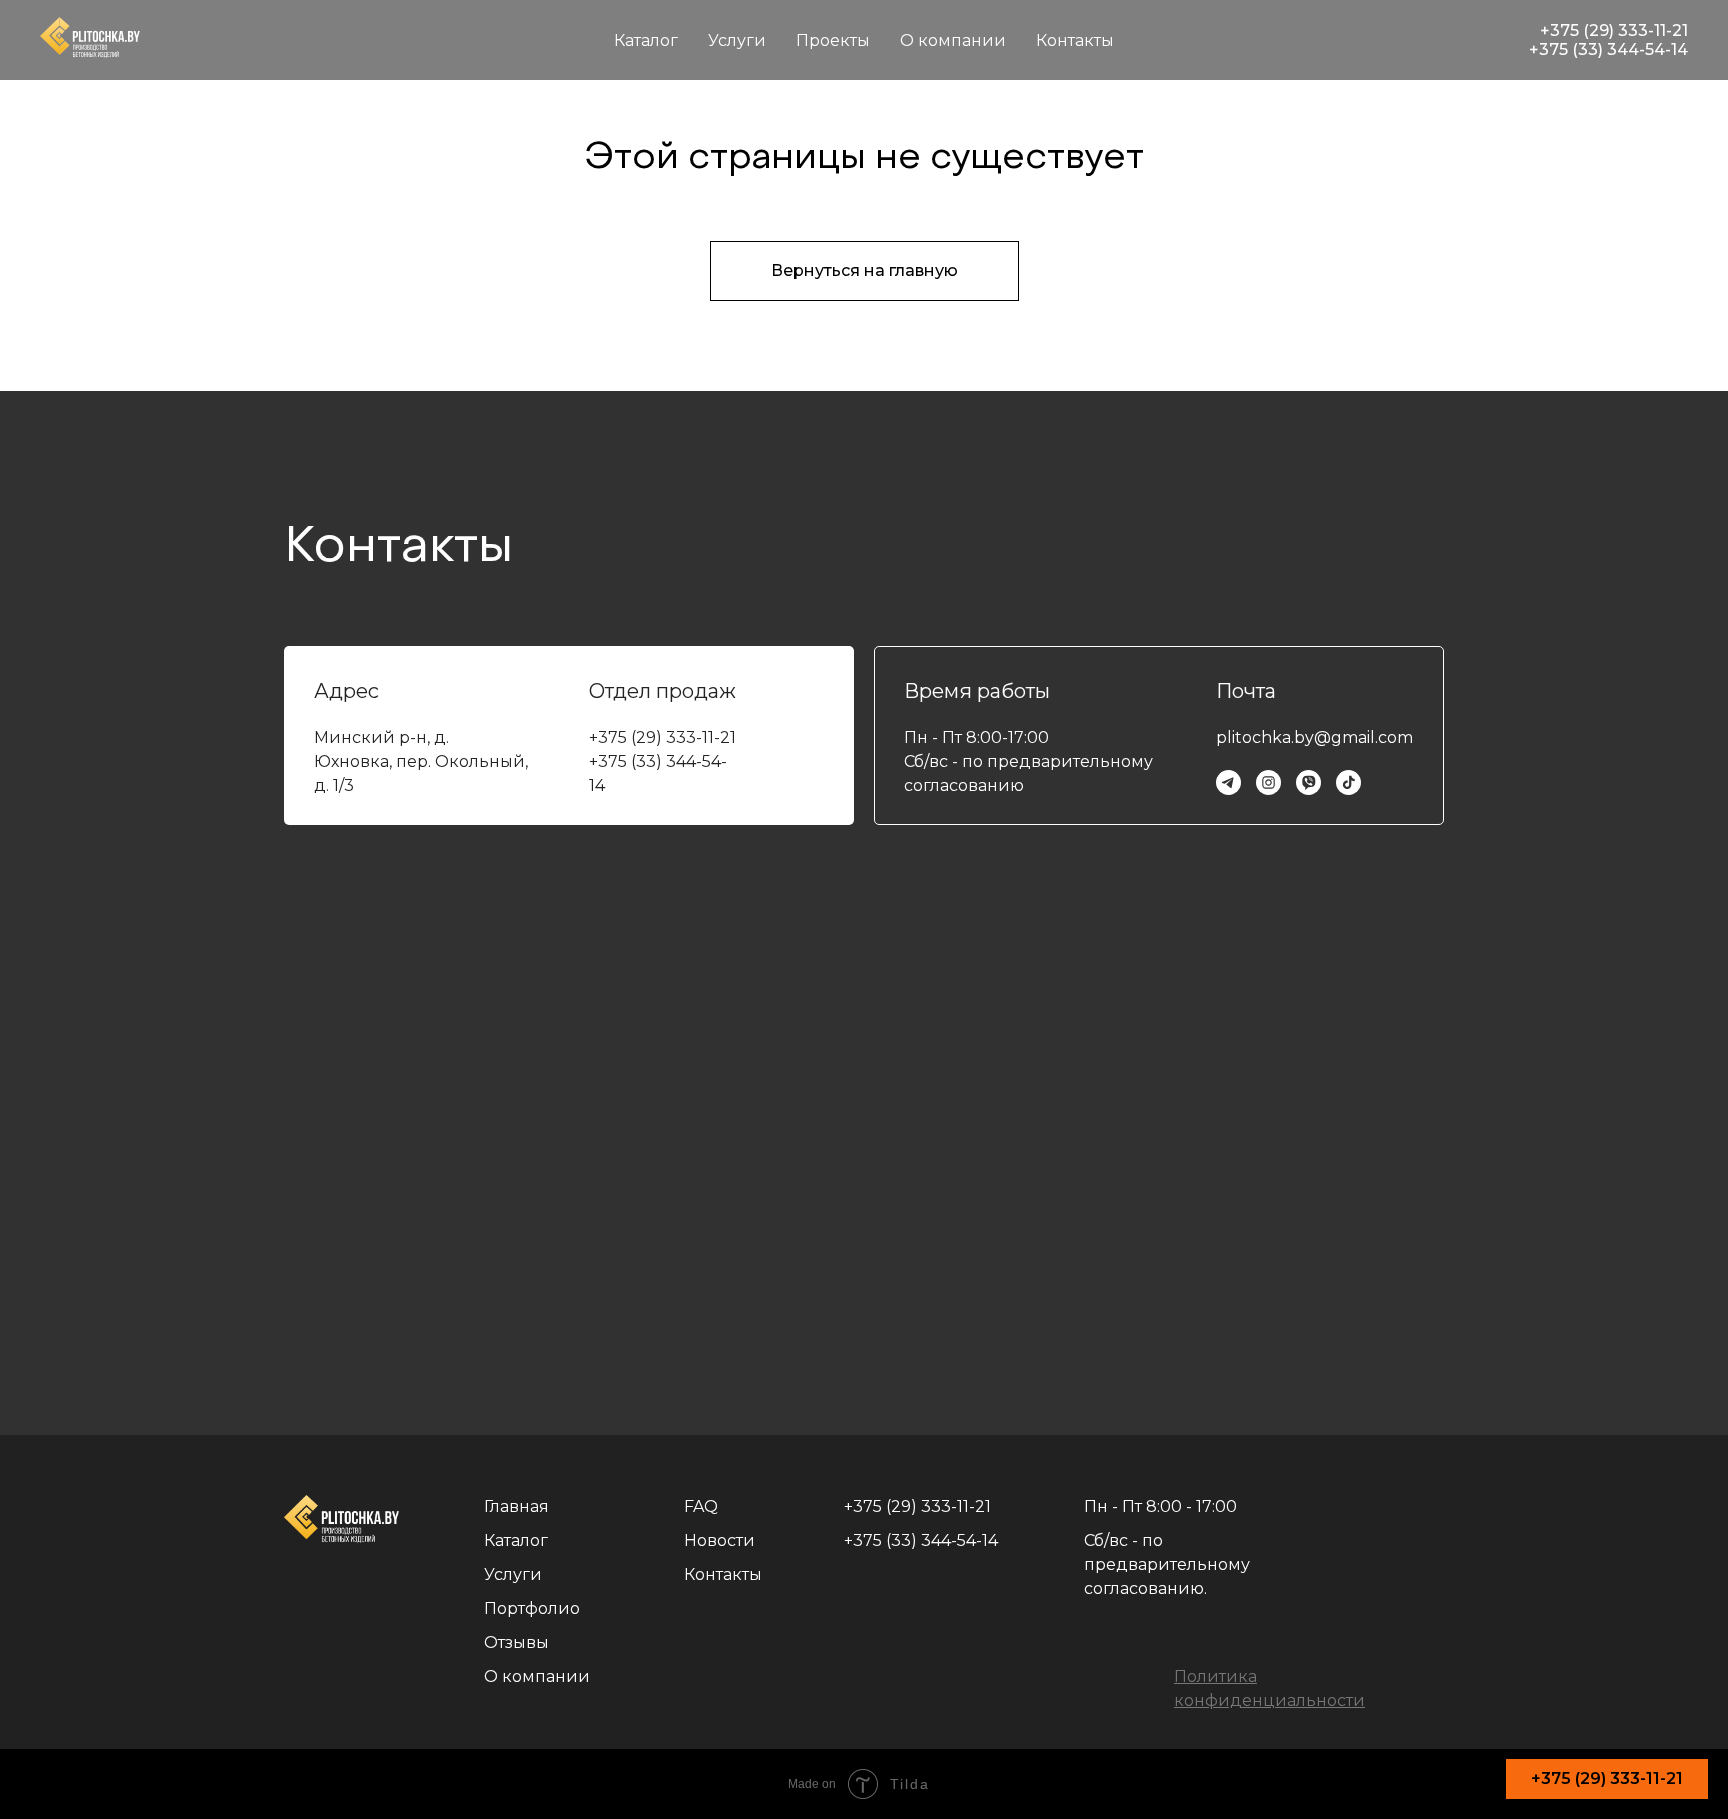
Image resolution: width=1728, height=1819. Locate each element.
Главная (516, 1506)
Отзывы (516, 1642)
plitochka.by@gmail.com (1314, 737)
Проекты (833, 40)
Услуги (513, 1574)
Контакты (1075, 40)
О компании (953, 40)
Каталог (516, 1540)
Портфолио (532, 1608)
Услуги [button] (737, 40)
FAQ (701, 1506)
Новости (719, 1540)
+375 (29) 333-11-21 (1614, 30)
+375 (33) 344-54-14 (1608, 49)
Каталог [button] (646, 40)
